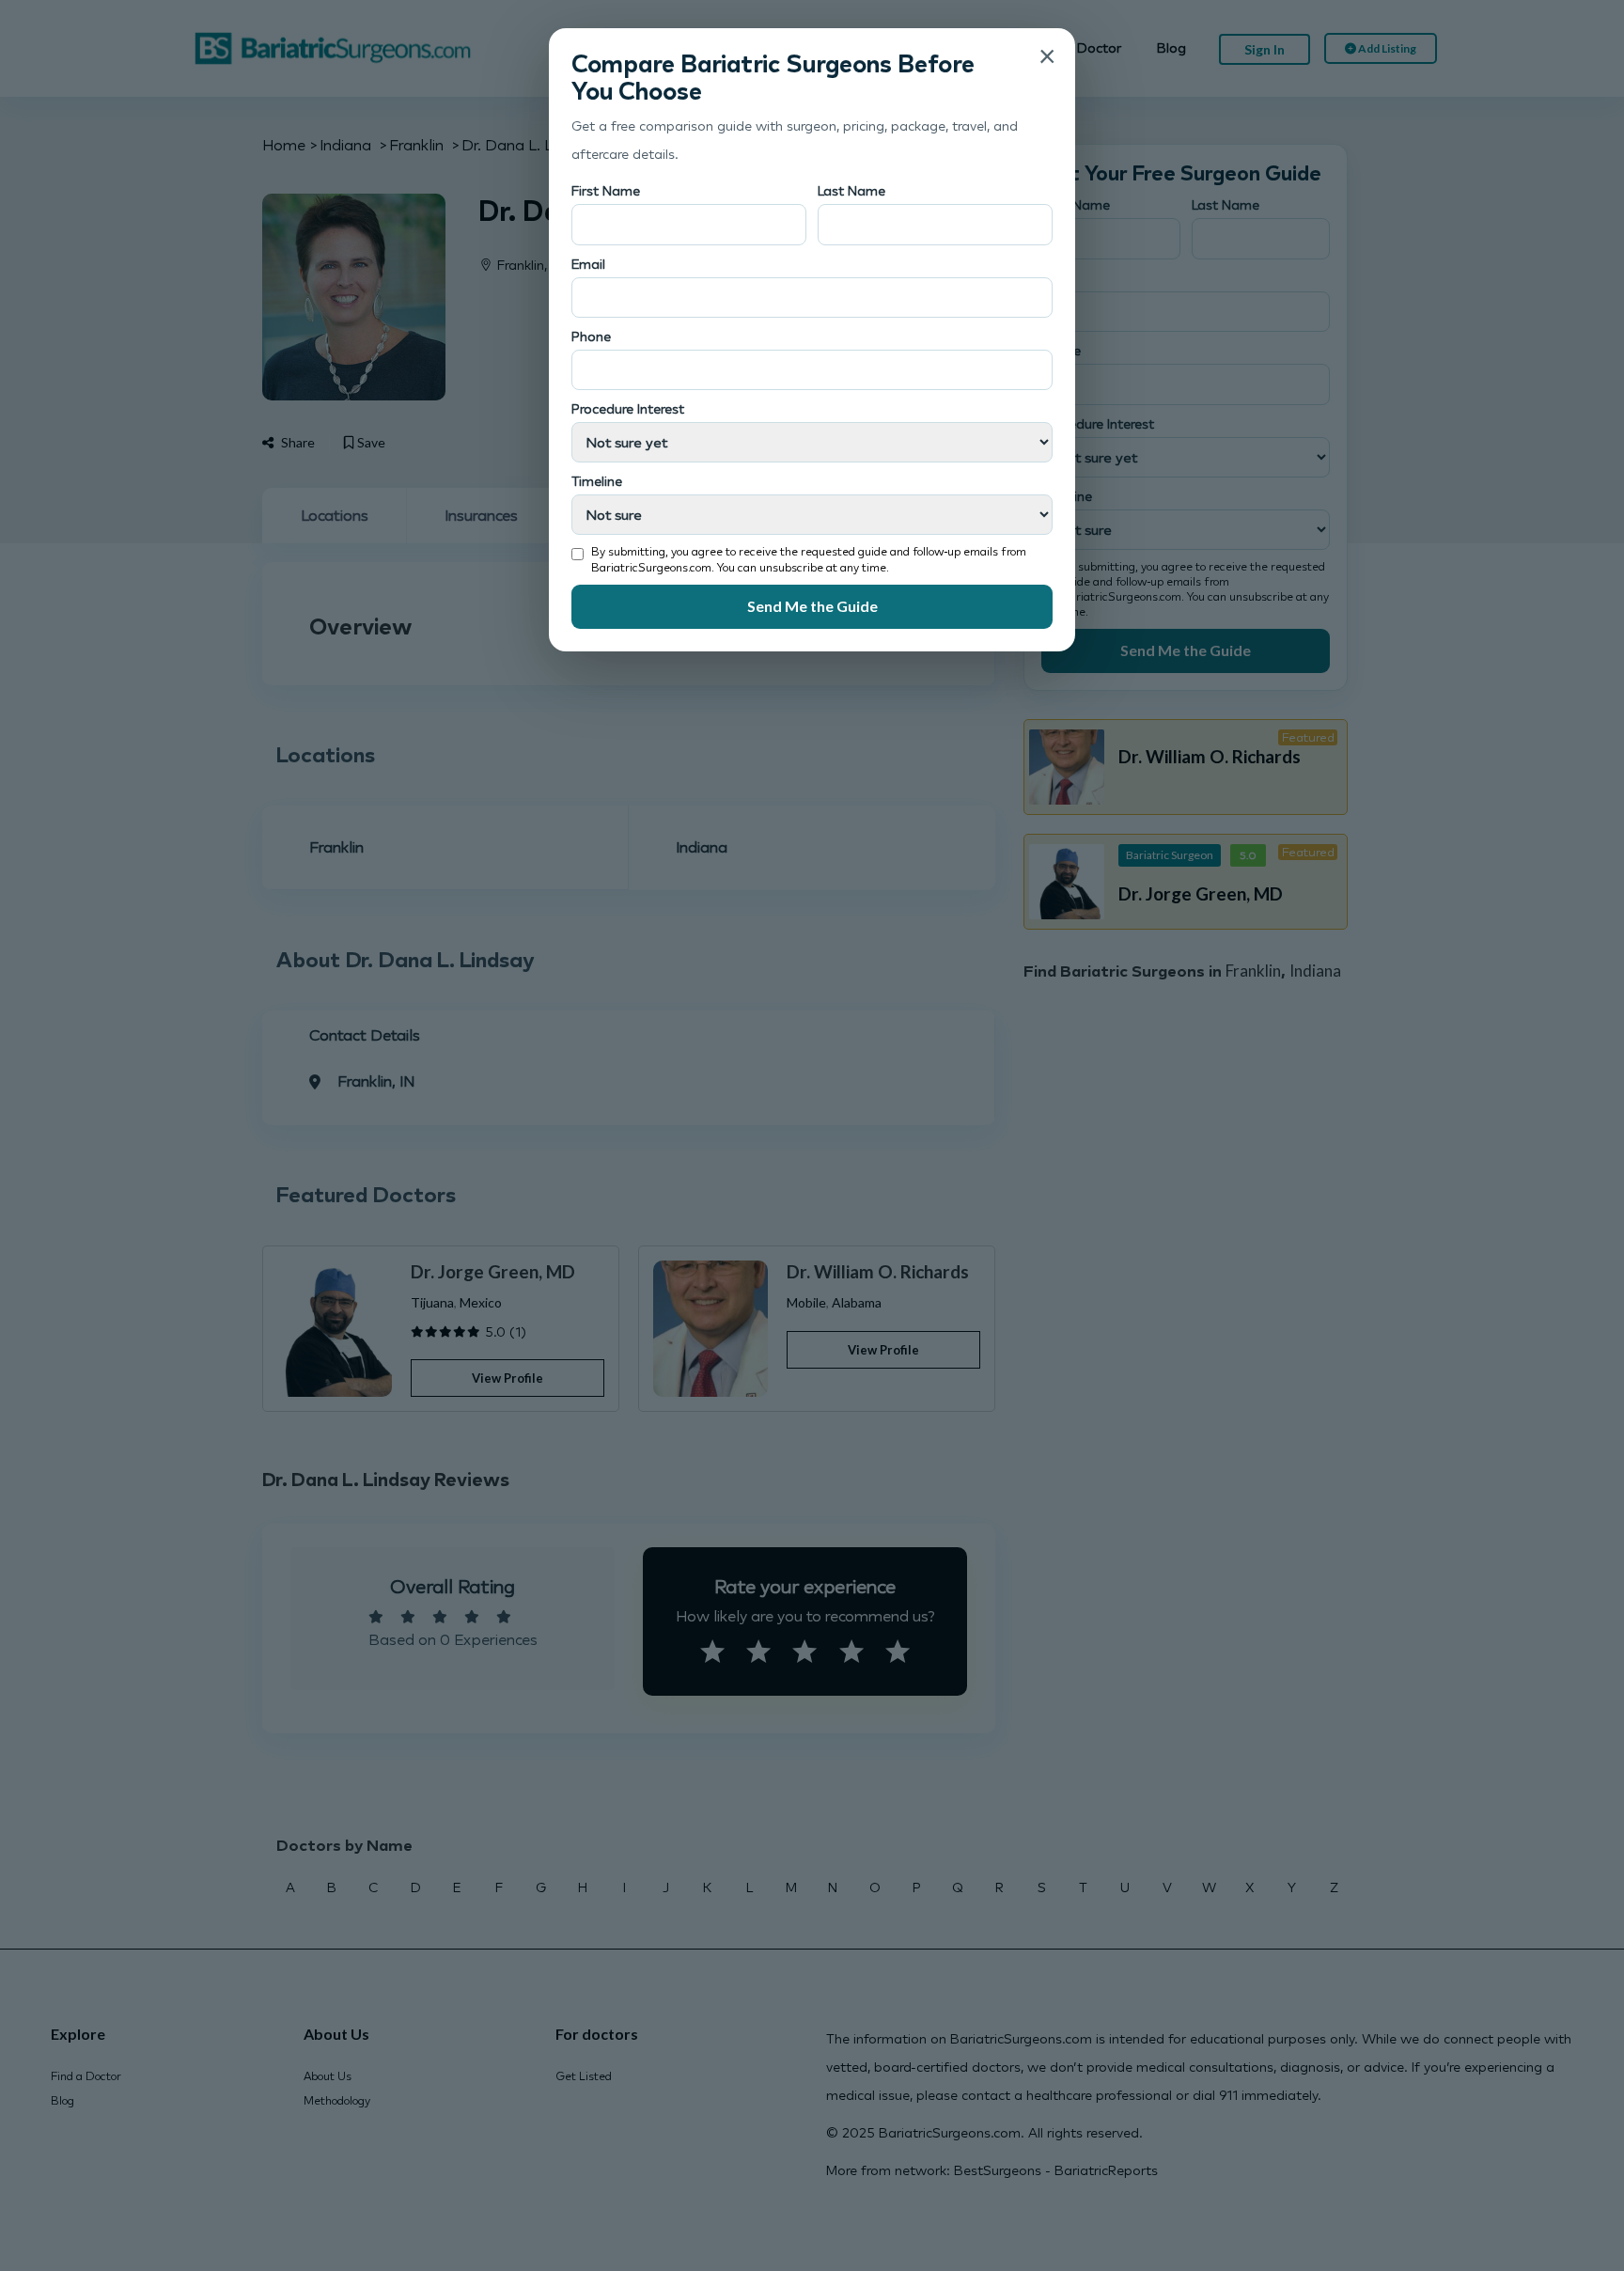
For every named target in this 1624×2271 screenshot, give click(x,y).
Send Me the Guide (812, 606)
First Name (606, 190)
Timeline (597, 481)
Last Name (851, 190)
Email (588, 264)
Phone (591, 336)
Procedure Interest (628, 408)
